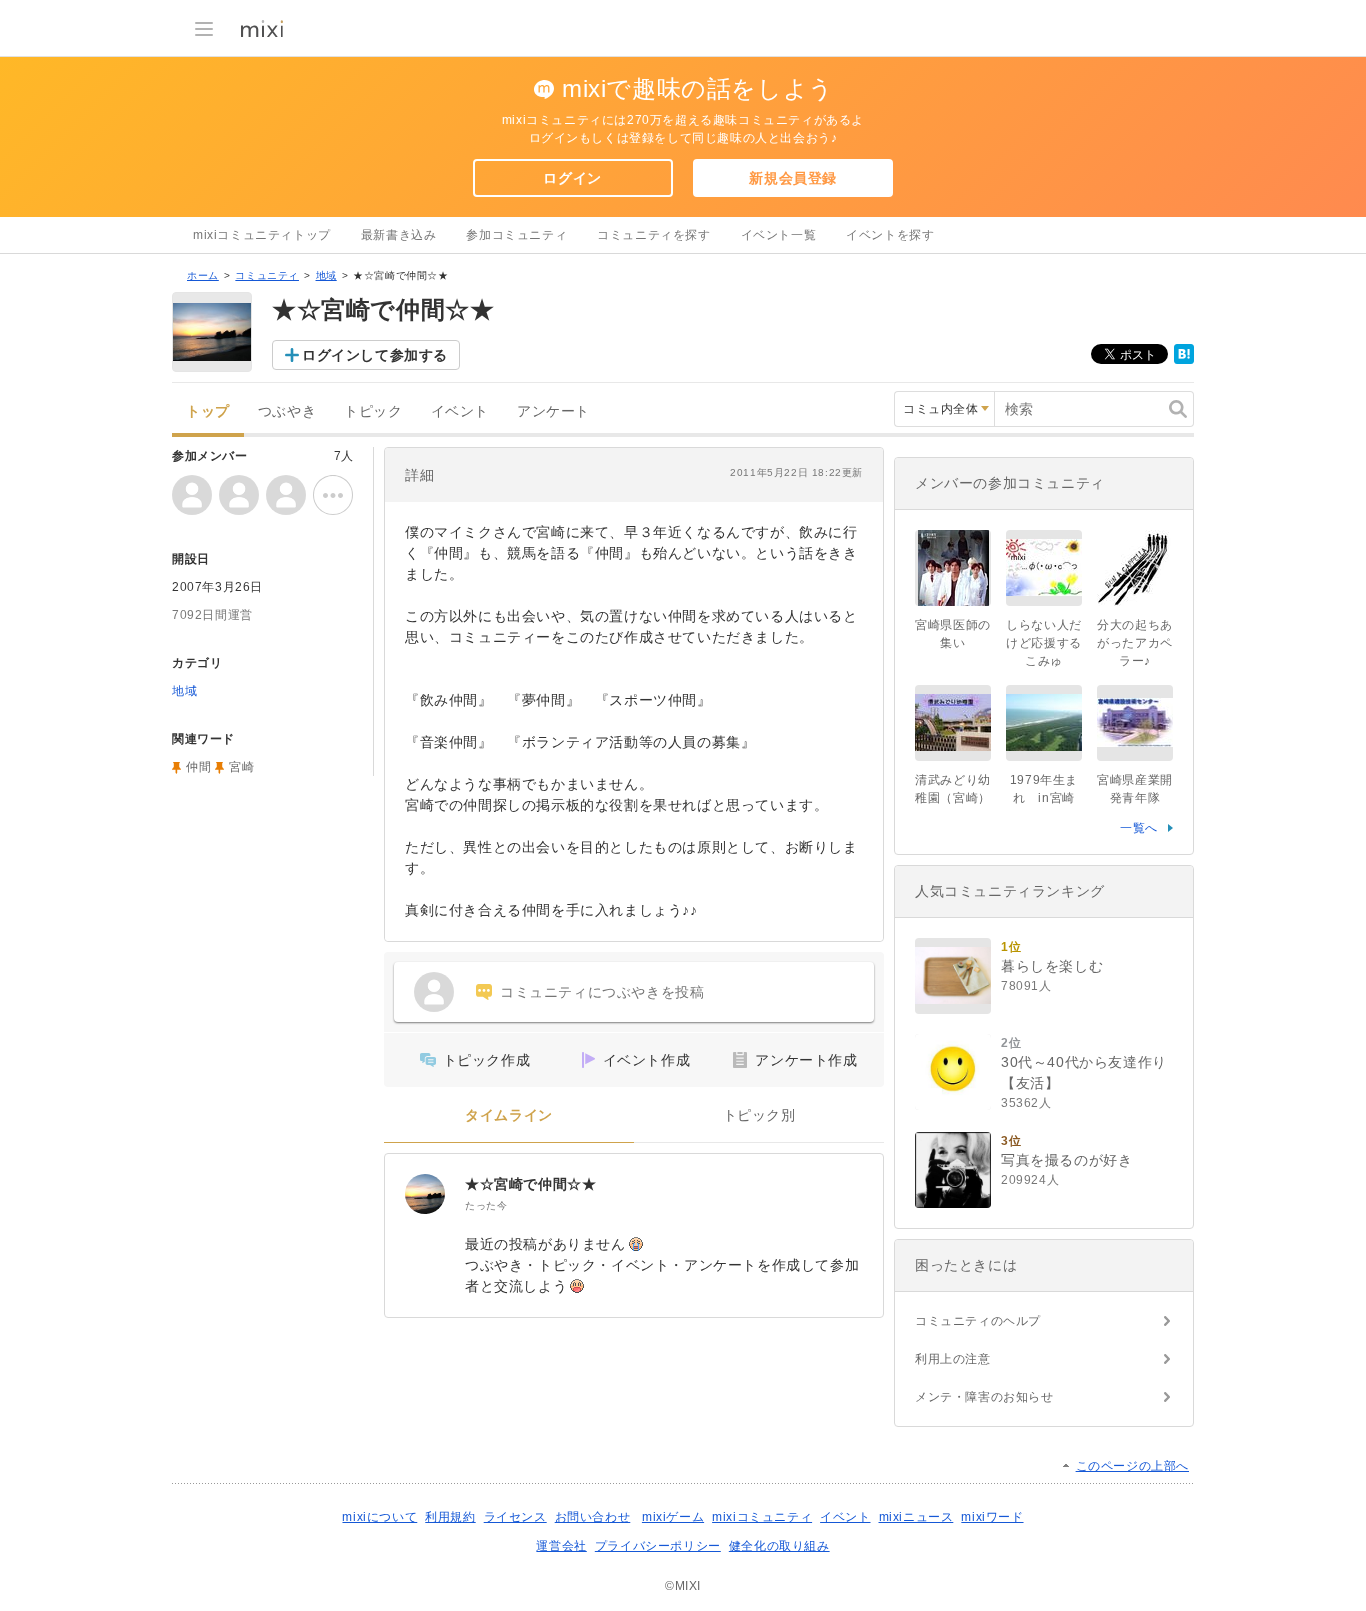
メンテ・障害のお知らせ (984, 1397)
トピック (373, 411)
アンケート (553, 411)
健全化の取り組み (779, 1546)
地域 (326, 275)
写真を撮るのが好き (1066, 1160)
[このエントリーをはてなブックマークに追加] (1184, 360)
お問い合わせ (593, 1517)
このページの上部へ (1132, 1466)
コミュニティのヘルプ (978, 1321)
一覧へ (1139, 828)
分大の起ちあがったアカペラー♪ (1135, 643)
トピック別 (759, 1115)
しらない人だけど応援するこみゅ (1044, 643)
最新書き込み (399, 235)
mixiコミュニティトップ (262, 235)
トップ (208, 411)
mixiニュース (916, 1517)
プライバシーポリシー (658, 1546)
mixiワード (992, 1517)
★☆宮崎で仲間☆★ (530, 1184)
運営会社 (561, 1546)
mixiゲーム (673, 1517)
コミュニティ (267, 275)
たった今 (486, 1205)
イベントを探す (890, 235)
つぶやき (287, 411)
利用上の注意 (953, 1359)
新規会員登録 (793, 178)
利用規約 (450, 1517)
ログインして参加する (375, 355)
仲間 (198, 767)
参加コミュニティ (516, 235)
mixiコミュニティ (762, 1517)
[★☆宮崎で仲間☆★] (425, 1194)
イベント (460, 411)
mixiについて (379, 1517)
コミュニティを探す (653, 235)
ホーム (203, 275)
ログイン (572, 178)
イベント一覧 (779, 235)
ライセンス (515, 1517)
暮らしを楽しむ (1052, 966)
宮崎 (241, 767)
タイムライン (509, 1115)
